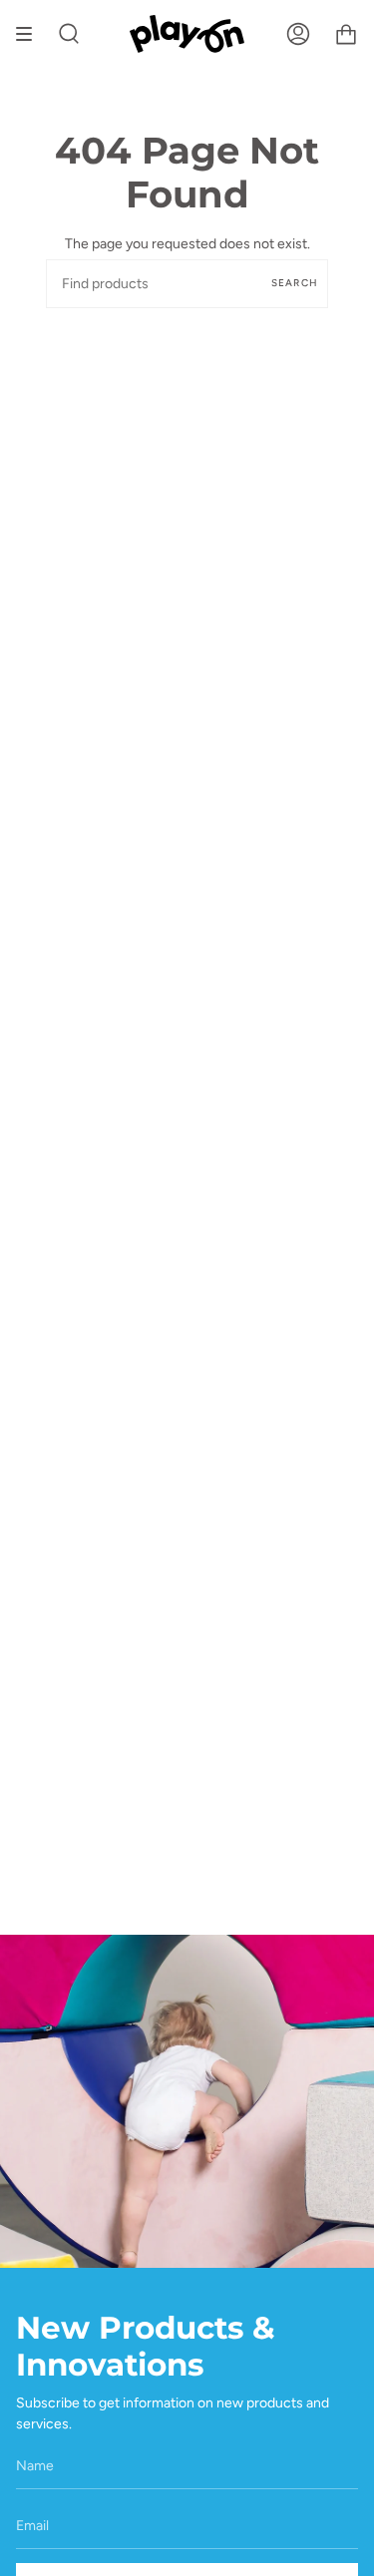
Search (295, 283)
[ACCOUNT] (298, 34)
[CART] (346, 34)
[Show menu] (31, 34)
